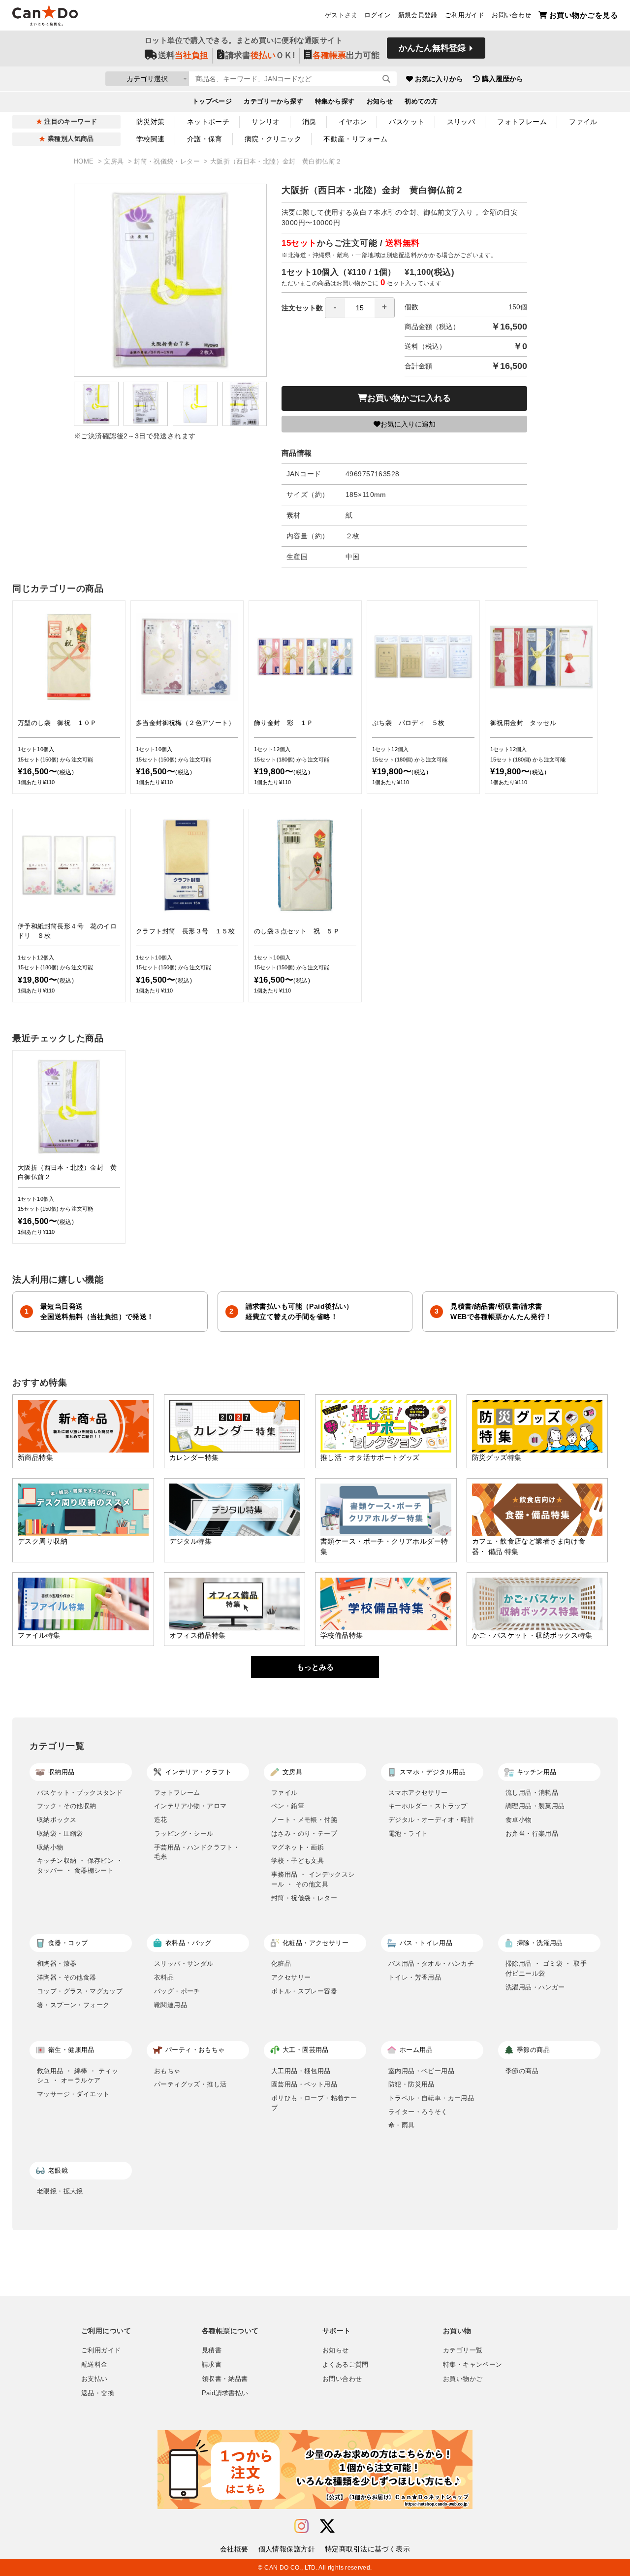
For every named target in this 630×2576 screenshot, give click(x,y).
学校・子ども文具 (298, 1861)
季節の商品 (522, 2071)
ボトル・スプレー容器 (304, 1991)
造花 (161, 1820)
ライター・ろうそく (418, 2112)
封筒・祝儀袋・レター (168, 162)
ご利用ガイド (465, 15)
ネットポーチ (208, 122)
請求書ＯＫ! (260, 55)
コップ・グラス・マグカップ (80, 1991)
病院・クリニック (273, 139)
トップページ (212, 101)
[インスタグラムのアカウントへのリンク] (301, 2526)
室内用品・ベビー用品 (421, 2071)
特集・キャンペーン (472, 2365)
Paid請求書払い (225, 2393)
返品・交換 (98, 2393)
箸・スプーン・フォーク (73, 2005)
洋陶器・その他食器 (67, 1977)
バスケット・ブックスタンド (80, 1793)
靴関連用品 (171, 2005)
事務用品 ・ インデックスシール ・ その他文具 (313, 1879)
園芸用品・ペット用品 (304, 2084)
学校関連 (151, 139)
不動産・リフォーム (355, 139)
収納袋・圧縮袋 (60, 1833)
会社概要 (234, 2549)
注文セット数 (302, 308)
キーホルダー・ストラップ (428, 1806)
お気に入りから (439, 79)
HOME (85, 162)
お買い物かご (463, 2379)
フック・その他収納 (67, 1806)
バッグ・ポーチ (177, 1991)
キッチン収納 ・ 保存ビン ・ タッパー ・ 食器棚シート (80, 1866)
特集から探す (335, 101)
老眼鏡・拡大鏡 (60, 2191)
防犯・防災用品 (411, 2084)
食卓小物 (519, 1820)
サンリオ (266, 122)
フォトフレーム (522, 122)
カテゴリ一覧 (463, 2350)
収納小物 (50, 1847)
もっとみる (315, 1667)
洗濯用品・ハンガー (535, 1987)
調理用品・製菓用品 (535, 1806)
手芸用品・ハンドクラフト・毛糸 (197, 1852)
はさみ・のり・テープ (304, 1833)
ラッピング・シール (184, 1833)
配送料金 (94, 2365)
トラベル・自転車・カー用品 (431, 2098)
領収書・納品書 (225, 2379)
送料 (183, 55)
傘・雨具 (402, 2125)
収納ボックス (57, 1820)
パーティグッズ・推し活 (190, 2084)
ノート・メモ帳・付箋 (304, 1820)
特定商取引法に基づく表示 (367, 2549)
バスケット (407, 122)
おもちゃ (167, 2071)
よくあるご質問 (346, 2365)
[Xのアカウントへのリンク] (327, 2526)
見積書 (212, 2350)
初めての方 (421, 101)
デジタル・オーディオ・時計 (431, 1820)
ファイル (583, 122)
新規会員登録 (418, 15)
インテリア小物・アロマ (190, 1806)
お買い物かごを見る (583, 15)
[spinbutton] (360, 308)
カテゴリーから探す (273, 101)
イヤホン (353, 122)
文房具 (115, 162)
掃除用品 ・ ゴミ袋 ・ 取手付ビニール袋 (546, 1968)
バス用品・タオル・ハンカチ (431, 1964)
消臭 (309, 122)
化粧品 (281, 1964)
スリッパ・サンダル (184, 1964)
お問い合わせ (511, 15)
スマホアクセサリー (418, 1793)
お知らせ (380, 101)
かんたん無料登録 (432, 48)
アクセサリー (291, 1977)
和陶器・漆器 (57, 1964)
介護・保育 (205, 139)
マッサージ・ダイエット (73, 2094)
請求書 (212, 2365)
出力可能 (346, 55)
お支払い (94, 2379)
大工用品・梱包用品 (301, 2071)
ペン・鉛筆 (288, 1806)
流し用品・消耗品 (532, 1793)
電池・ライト (408, 1833)
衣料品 (164, 1977)
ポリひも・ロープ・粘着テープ (314, 2103)
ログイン (378, 15)
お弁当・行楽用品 (532, 1833)
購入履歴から (503, 79)
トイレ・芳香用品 (415, 1977)
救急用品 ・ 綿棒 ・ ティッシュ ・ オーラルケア (78, 2076)
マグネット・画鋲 (298, 1847)
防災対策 (151, 122)
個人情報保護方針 (287, 2549)
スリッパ (461, 122)
